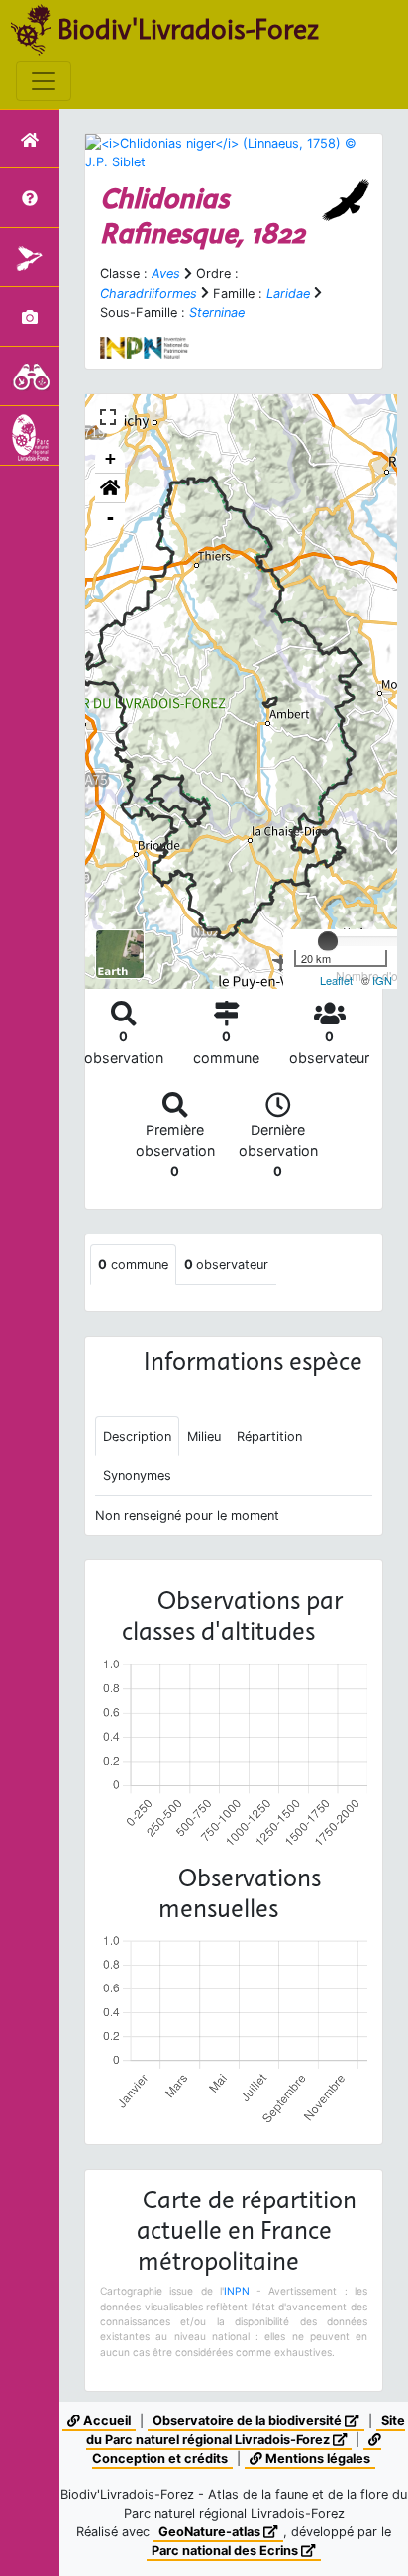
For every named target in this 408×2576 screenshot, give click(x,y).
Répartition (269, 1436)
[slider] (328, 941)
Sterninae (217, 313)
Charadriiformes (149, 294)
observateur (226, 1265)
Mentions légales (316, 2459)
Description (137, 1436)
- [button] (110, 518)
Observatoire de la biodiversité (249, 2421)
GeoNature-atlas (211, 2532)
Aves (166, 274)
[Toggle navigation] (44, 81)
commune (133, 1265)
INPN (237, 2291)
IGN (382, 980)
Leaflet (336, 980)
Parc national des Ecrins (226, 2551)
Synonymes (137, 1476)
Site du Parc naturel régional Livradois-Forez (246, 2430)
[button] (110, 488)
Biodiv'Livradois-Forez (188, 29)
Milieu (204, 1436)
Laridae (288, 294)
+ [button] (110, 458)
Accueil (105, 2421)
